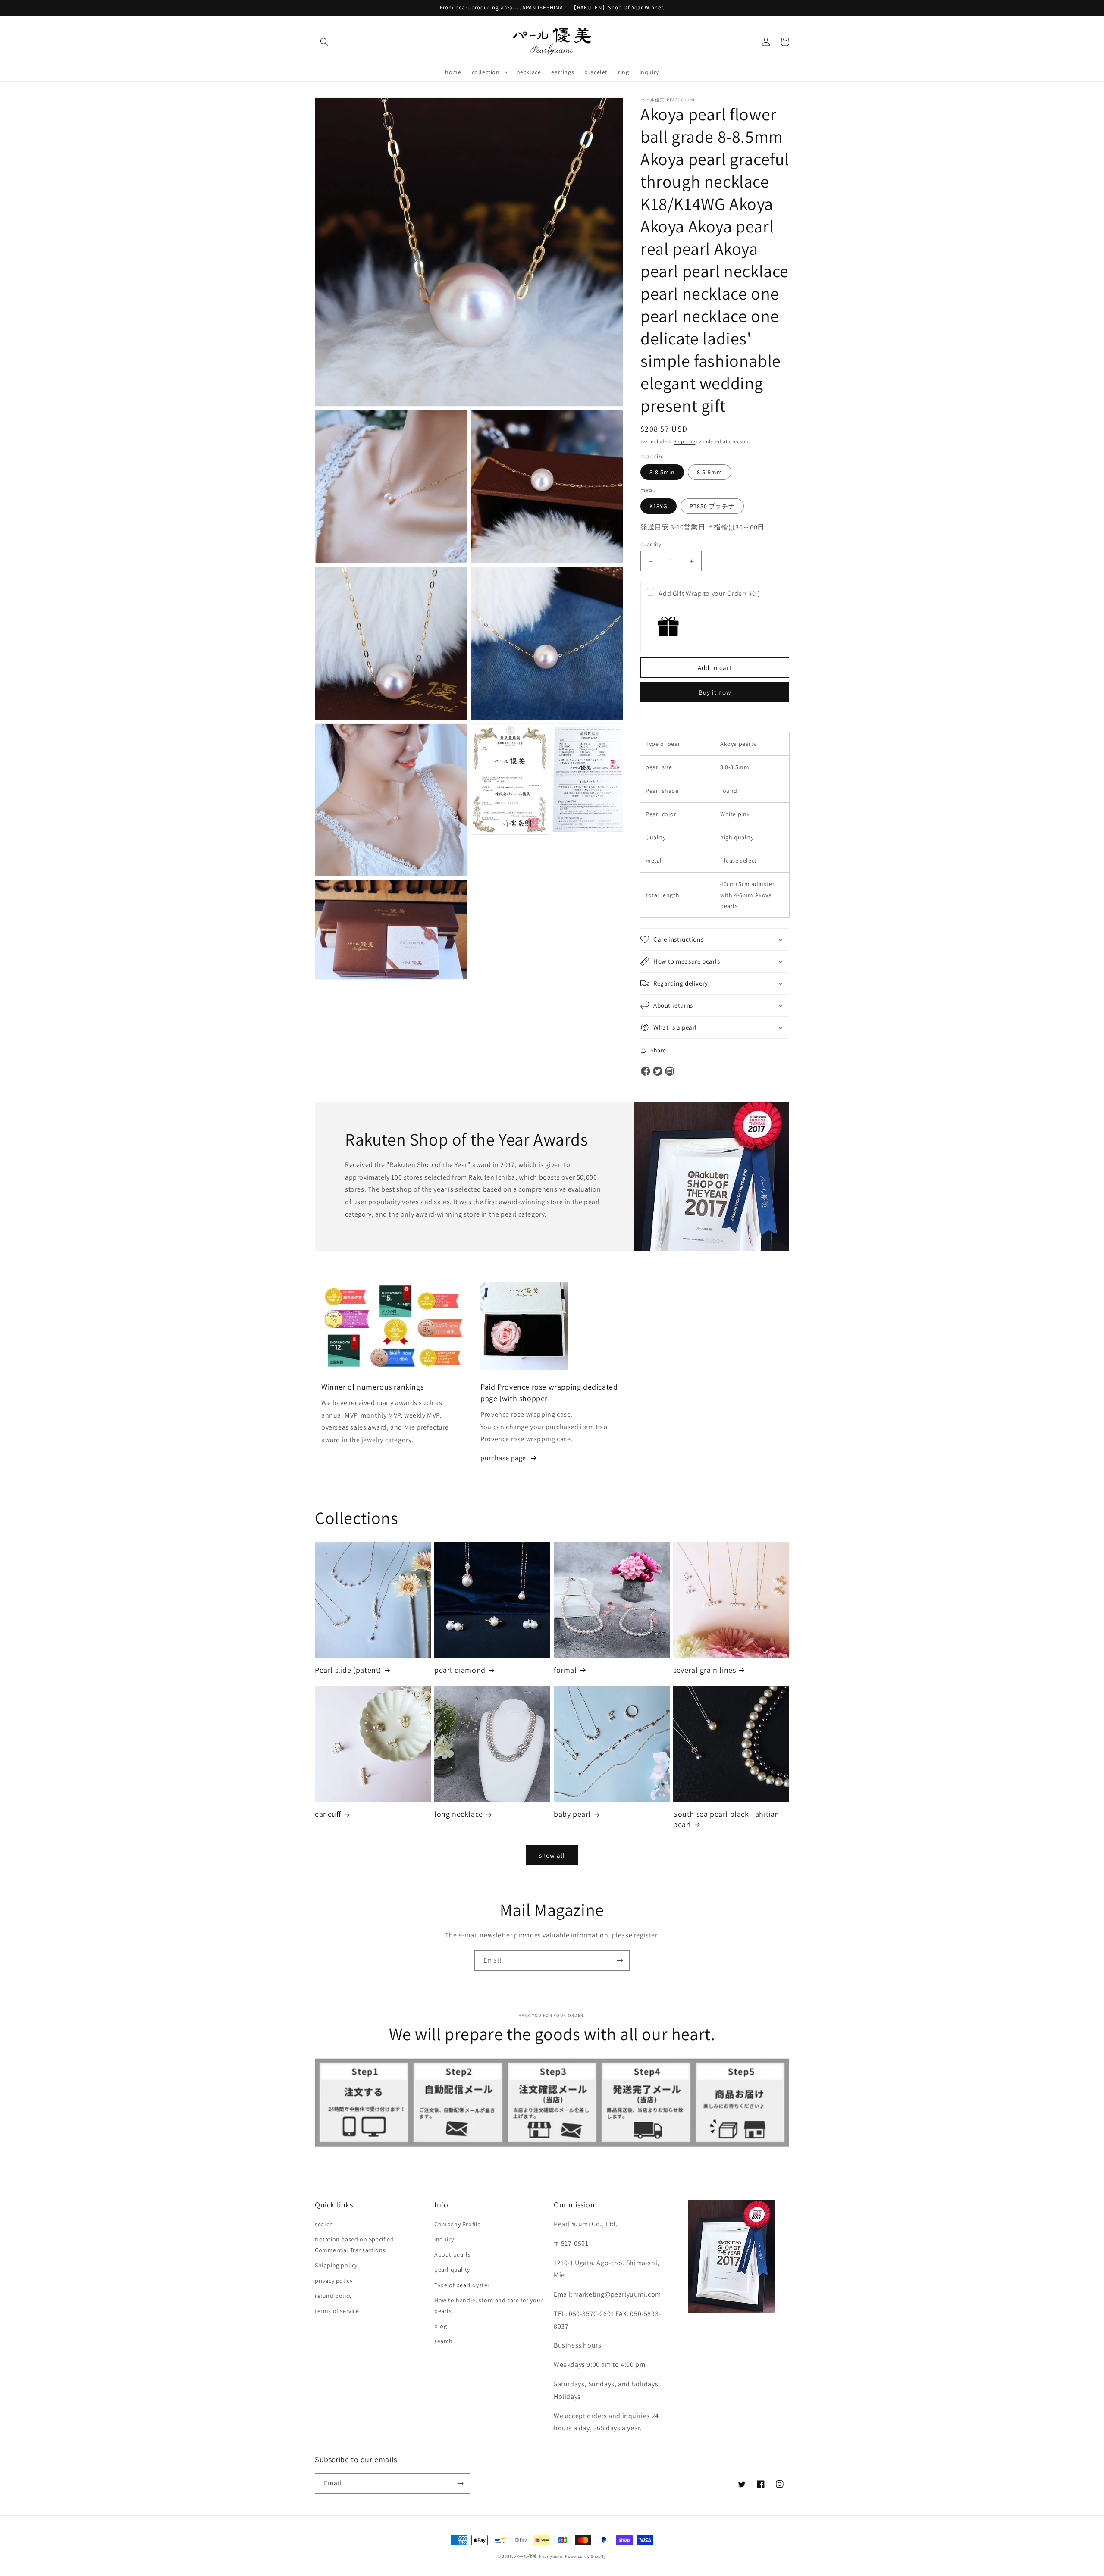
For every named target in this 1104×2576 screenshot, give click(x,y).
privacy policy (334, 2281)
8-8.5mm (662, 472)
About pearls (452, 2254)
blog (441, 2326)
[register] (620, 1961)
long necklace (459, 1814)
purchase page (503, 1458)
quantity (651, 544)
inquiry (444, 2239)
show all (552, 1855)
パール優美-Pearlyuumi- (539, 2556)
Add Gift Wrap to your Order (709, 593)
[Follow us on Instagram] (670, 1072)
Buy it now (715, 692)
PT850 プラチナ (712, 506)
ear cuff (328, 1814)
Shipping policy (336, 2265)
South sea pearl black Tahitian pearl (726, 1819)
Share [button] (658, 1050)
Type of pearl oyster (462, 2285)
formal (565, 1670)
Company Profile (458, 2224)
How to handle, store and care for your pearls (489, 2305)
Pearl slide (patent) (348, 1670)
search (324, 2224)
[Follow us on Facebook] (646, 1072)
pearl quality (452, 2269)
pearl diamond (460, 1670)
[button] (324, 42)
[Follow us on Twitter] (658, 1072)
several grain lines (704, 1670)
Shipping (685, 441)
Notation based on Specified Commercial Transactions (354, 2245)
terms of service (337, 2311)
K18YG (659, 506)
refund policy (333, 2296)
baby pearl (572, 1814)
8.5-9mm (710, 472)
